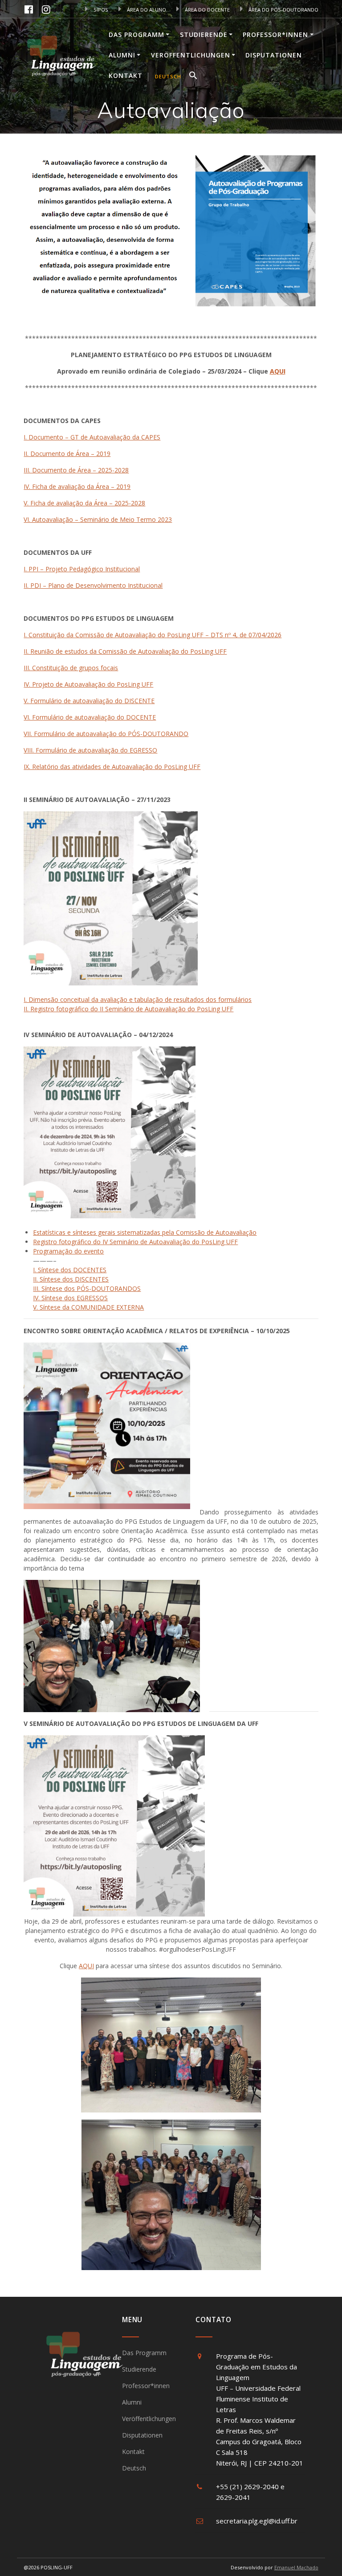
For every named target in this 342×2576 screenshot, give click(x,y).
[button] (193, 77)
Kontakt (126, 75)
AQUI (278, 371)
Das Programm (136, 35)
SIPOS (100, 10)
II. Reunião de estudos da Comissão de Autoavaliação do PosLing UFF (125, 651)
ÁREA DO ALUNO (146, 10)
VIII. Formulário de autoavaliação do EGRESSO (90, 750)
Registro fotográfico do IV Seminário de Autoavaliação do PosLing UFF (135, 1242)
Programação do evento (68, 1251)
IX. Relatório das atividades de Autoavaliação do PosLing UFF (112, 767)
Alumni (122, 55)
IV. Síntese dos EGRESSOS (70, 1298)
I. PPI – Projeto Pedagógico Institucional (82, 569)
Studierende (204, 35)
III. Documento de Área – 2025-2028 (76, 470)
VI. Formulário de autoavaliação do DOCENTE (90, 717)
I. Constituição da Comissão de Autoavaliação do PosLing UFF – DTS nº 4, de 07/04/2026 (153, 635)
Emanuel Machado (296, 2567)
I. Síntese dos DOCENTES (70, 1270)
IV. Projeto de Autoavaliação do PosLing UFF (88, 684)
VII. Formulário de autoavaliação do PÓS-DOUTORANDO (106, 734)
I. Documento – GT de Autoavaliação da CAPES (92, 437)
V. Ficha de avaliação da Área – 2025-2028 (84, 503)
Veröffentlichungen (191, 55)
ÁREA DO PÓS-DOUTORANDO (283, 10)
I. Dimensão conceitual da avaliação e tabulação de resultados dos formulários (138, 999)
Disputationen (274, 55)
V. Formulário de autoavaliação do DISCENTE (89, 701)
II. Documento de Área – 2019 (67, 454)
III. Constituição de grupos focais (71, 668)
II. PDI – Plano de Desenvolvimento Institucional (93, 585)
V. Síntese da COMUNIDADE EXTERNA (88, 1307)
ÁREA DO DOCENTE (207, 10)
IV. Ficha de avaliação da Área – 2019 (77, 486)
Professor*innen (275, 35)
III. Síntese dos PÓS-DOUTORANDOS (87, 1288)
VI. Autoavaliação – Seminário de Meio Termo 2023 (98, 519)
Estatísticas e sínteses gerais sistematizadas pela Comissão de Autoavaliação (145, 1232)
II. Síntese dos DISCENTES (71, 1279)
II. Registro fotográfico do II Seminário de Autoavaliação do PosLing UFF (128, 1009)
